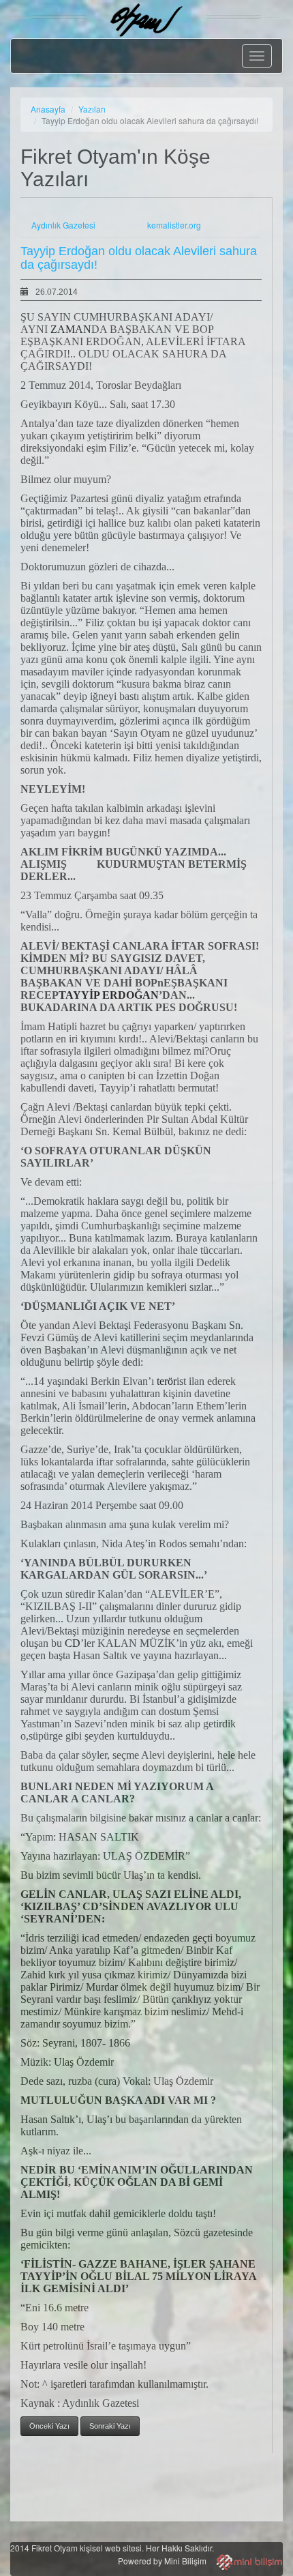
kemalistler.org (174, 225)
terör (167, 1381)
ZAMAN (71, 329)
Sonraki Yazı (110, 2426)
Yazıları (92, 109)
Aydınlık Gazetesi (63, 225)
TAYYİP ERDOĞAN (109, 995)
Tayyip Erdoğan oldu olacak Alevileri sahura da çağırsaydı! (139, 258)
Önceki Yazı (49, 2426)
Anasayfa (48, 109)
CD (73, 1643)
